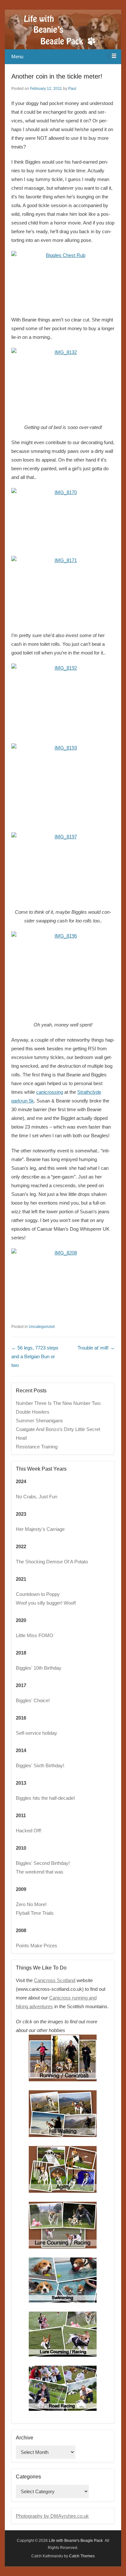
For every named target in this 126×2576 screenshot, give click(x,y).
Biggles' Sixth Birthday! (40, 1765)
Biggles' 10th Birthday (39, 1668)
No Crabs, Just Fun (37, 1497)
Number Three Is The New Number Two (58, 1403)
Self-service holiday (37, 1733)
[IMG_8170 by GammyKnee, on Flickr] (63, 519)
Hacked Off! (29, 1831)
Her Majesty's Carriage (40, 1529)
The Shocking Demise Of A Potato (52, 1562)
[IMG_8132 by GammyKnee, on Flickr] (63, 382)
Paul (72, 89)
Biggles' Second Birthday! (43, 1863)
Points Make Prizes (37, 1946)
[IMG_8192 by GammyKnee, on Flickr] (63, 700)
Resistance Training (37, 1447)
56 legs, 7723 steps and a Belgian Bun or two (35, 1356)
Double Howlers (33, 1412)
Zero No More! (31, 1904)
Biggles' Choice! (33, 1700)
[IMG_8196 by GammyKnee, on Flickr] (63, 973)
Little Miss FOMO (35, 1635)
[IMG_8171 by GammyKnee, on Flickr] (63, 590)
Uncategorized (42, 1327)
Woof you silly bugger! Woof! (46, 1603)
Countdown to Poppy (38, 1594)
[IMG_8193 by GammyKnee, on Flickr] (63, 785)
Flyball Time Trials (35, 1913)
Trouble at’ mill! (96, 1348)
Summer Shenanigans (39, 1421)
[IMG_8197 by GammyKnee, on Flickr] (63, 867)
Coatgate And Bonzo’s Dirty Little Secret (58, 1429)
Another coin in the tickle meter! (57, 76)
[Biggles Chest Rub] (63, 280)
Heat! (21, 1438)
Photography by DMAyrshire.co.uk (52, 2516)
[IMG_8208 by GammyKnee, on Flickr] (63, 1283)
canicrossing (50, 1092)
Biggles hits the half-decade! (45, 1798)
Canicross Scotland (55, 1980)
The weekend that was (40, 1872)
